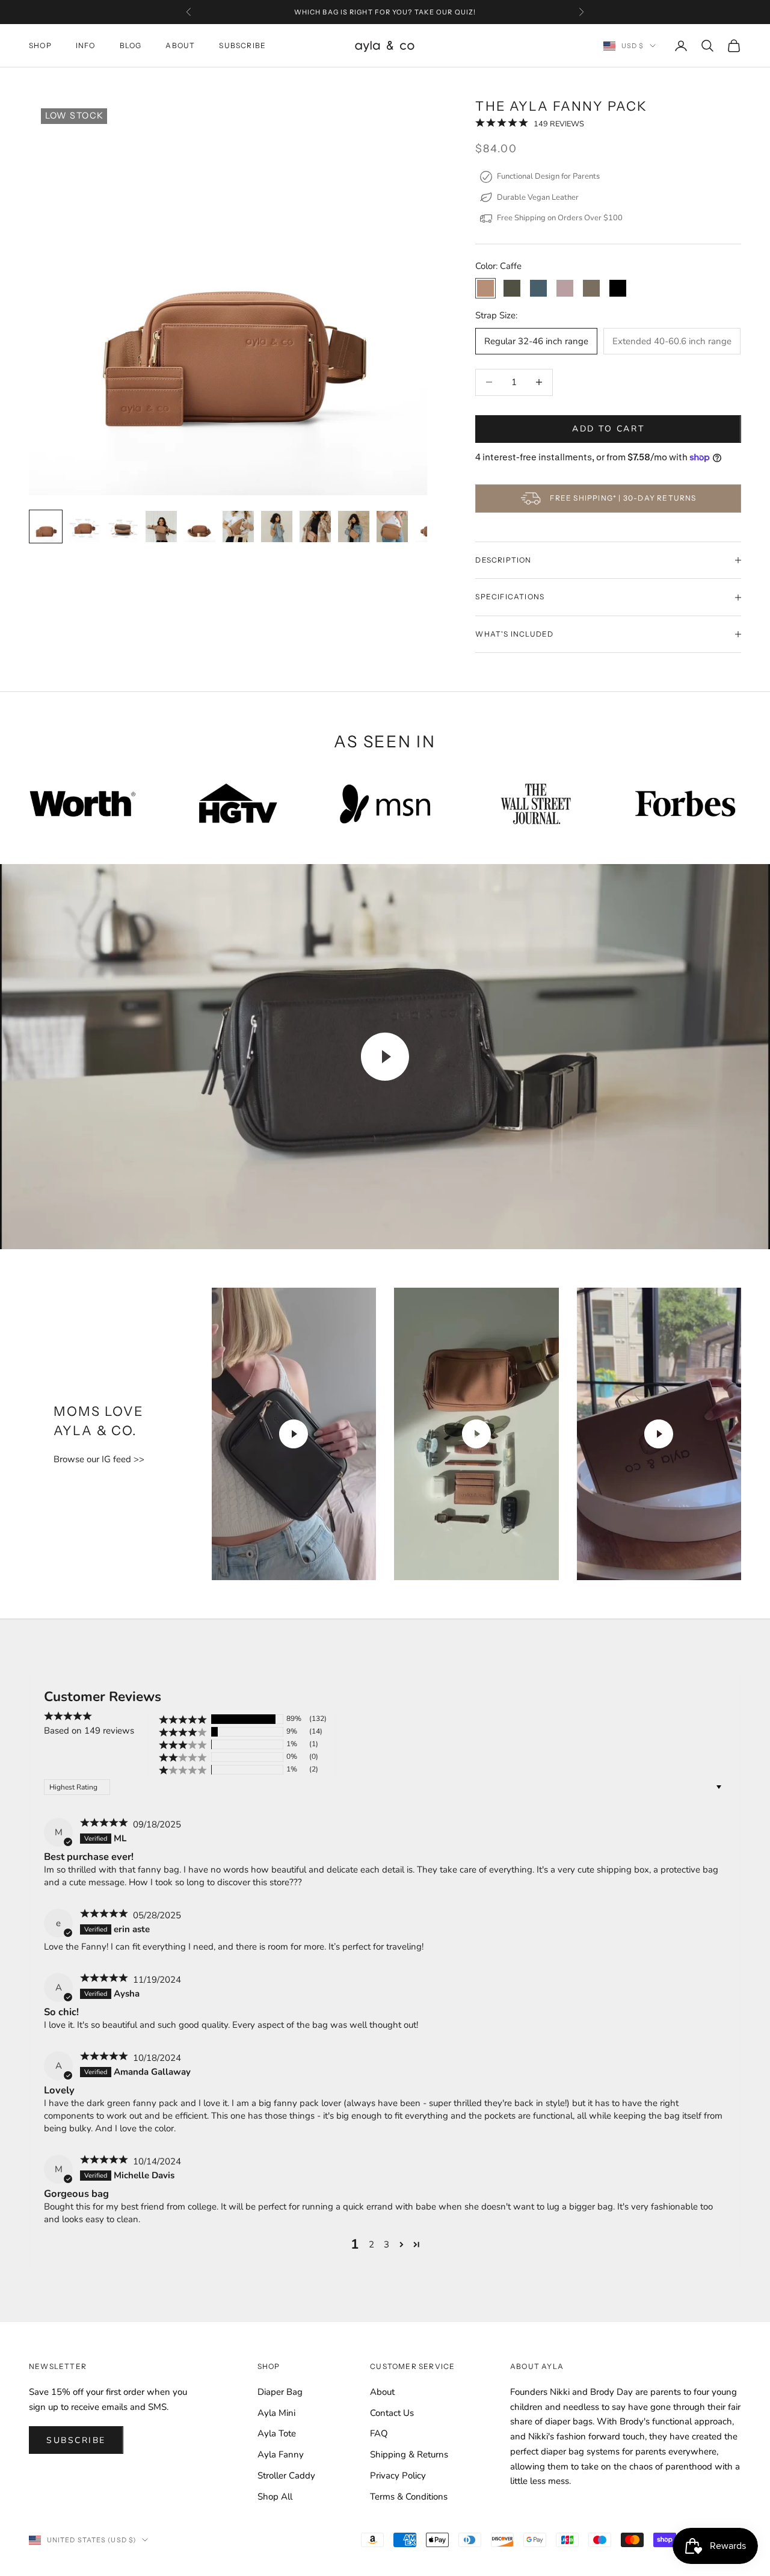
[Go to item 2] (84, 527)
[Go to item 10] (392, 527)
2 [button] (371, 2244)
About (180, 45)
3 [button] (387, 2244)
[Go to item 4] (161, 527)
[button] (502, 124)
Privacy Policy (398, 2476)
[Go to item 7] (277, 527)
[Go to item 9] (354, 527)
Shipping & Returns (409, 2454)
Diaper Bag (280, 2392)
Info (86, 45)
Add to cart (608, 429)
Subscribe (242, 45)
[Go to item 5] (200, 527)
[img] (105, 1824)
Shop (40, 45)
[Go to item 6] (238, 527)
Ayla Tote (277, 2433)
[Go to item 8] (315, 527)
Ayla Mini (276, 2413)
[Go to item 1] (46, 527)
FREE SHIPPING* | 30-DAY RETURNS (623, 499)
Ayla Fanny (281, 2454)
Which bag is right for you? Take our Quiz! (385, 12)
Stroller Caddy (286, 2476)
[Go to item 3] (123, 527)
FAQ (379, 2433)
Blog (131, 45)
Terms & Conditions (409, 2497)
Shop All (275, 2497)
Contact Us (392, 2413)
